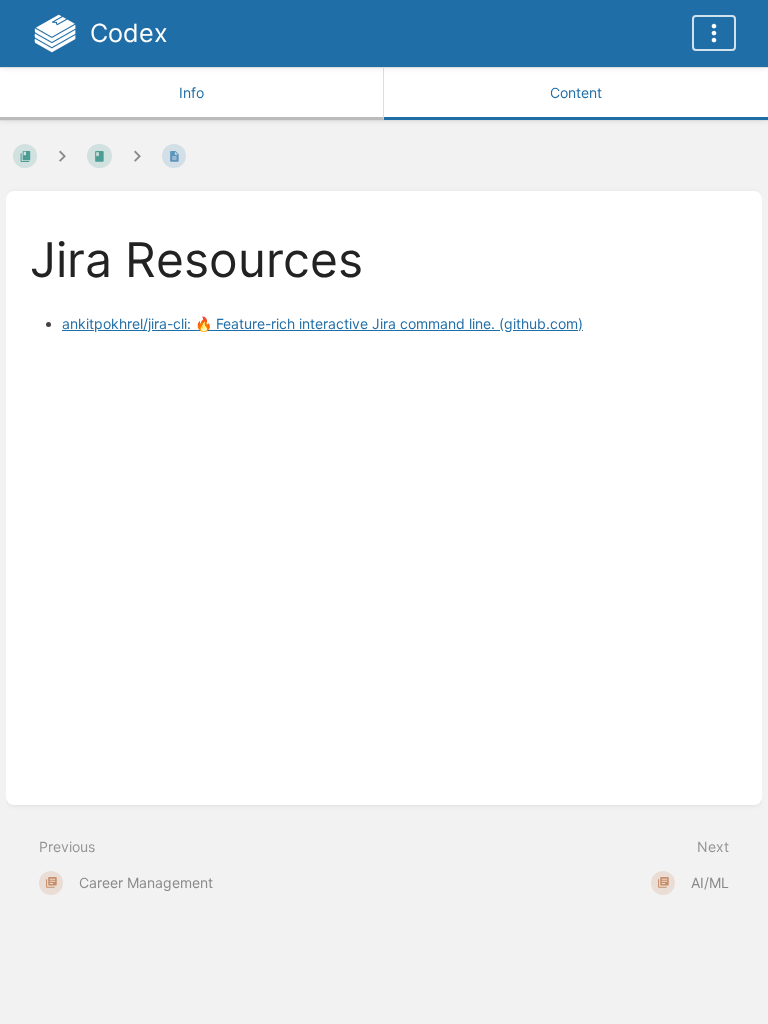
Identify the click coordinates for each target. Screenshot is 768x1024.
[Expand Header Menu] (714, 33)
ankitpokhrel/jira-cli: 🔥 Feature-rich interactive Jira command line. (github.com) (322, 323)
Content (576, 92)
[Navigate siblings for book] (62, 155)
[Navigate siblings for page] (137, 155)
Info (191, 92)
